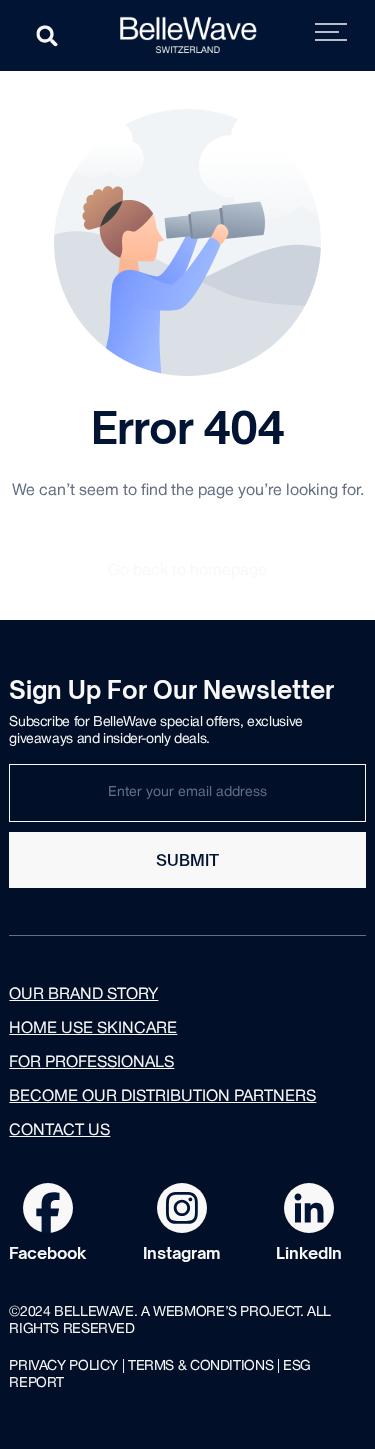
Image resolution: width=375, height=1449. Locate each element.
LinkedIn (309, 1253)
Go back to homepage (187, 571)
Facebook (48, 1253)
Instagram (181, 1253)
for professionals (91, 1063)
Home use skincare (93, 1029)
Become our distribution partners (162, 1097)
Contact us (59, 1131)
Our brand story (83, 995)
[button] (47, 36)
